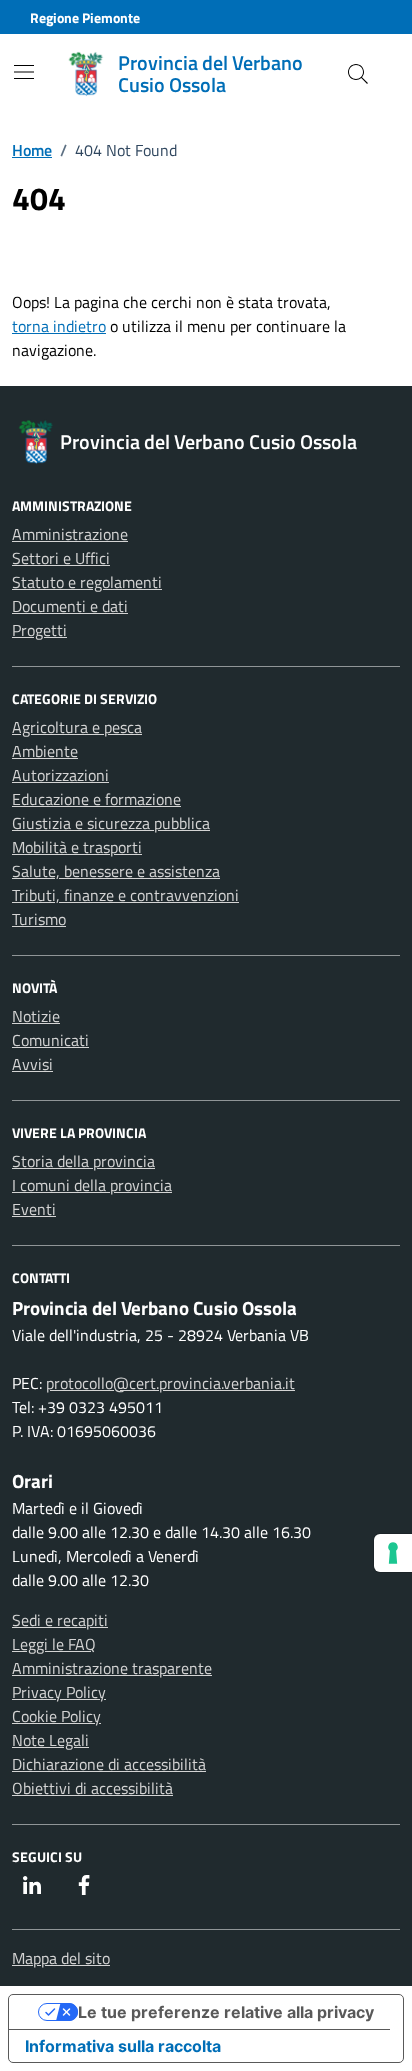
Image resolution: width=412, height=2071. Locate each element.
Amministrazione (70, 534)
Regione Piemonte (85, 17)
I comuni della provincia (92, 1185)
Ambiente (45, 751)
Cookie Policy (56, 1716)
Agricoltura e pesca (77, 727)
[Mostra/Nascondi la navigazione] (24, 72)
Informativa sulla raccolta (123, 2046)
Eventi (34, 1209)
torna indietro (59, 326)
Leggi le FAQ (54, 1644)
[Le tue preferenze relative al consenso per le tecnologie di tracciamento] (393, 1553)
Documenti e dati (70, 606)
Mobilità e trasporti (77, 847)
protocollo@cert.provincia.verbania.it (170, 1383)
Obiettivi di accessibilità (92, 1788)
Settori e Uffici (61, 558)
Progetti (39, 630)
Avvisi (32, 1064)
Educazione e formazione (96, 799)
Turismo (39, 919)
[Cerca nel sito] (358, 74)
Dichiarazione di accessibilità (109, 1764)
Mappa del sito (61, 1958)
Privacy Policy (59, 1692)
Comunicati (50, 1040)
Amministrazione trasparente (112, 1668)
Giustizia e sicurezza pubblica (111, 823)
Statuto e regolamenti (87, 582)
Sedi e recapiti (60, 1620)
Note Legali (50, 1740)
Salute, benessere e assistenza (116, 871)
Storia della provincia (83, 1161)
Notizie (36, 1016)
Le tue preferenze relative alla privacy (226, 2012)
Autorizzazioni (60, 775)
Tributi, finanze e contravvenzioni (125, 895)
